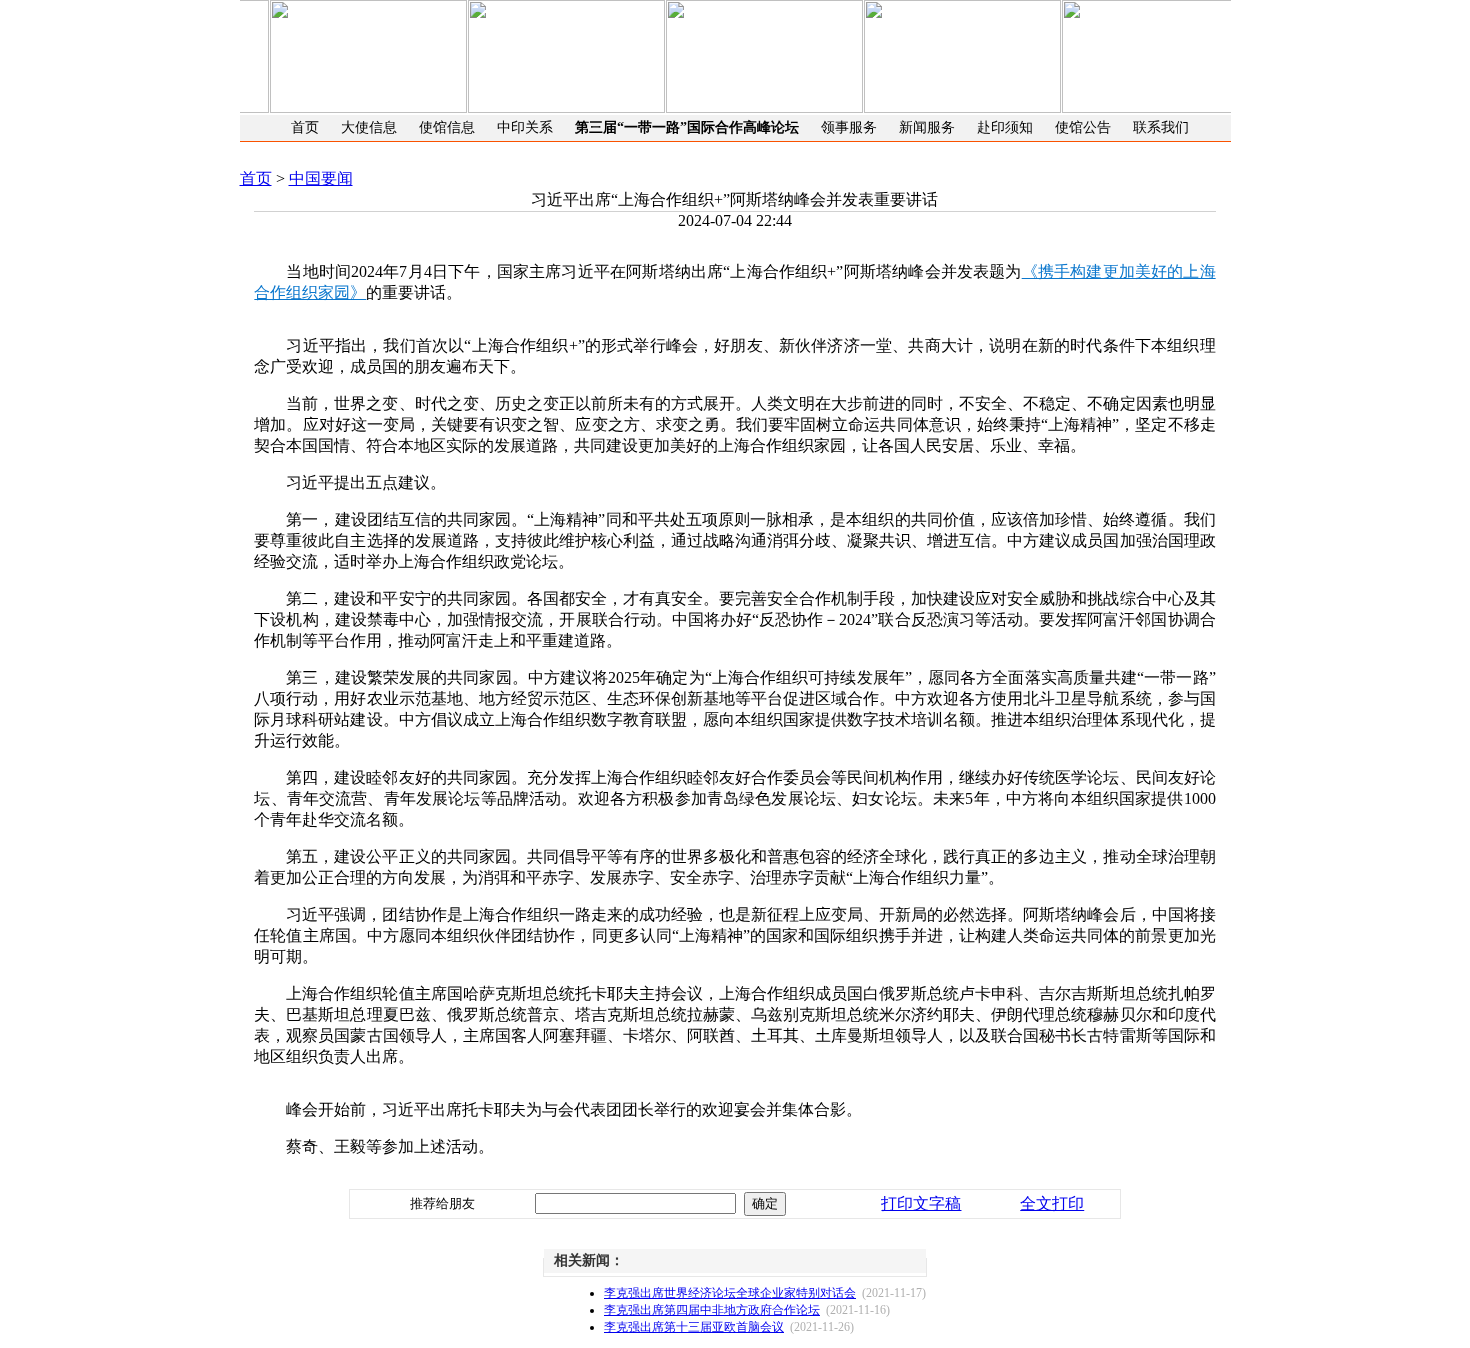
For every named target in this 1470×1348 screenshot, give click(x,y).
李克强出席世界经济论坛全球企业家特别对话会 (730, 1293)
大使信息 (369, 127)
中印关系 (525, 127)
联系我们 (1161, 127)
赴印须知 (1005, 127)
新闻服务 (927, 127)
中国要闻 (321, 178)
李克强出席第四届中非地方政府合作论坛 (712, 1310)
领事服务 (849, 127)
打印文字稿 (921, 1203)
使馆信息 (447, 127)
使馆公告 (1083, 127)
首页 (305, 127)
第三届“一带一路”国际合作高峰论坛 (687, 127)
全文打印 (1052, 1203)
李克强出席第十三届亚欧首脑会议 (694, 1327)
